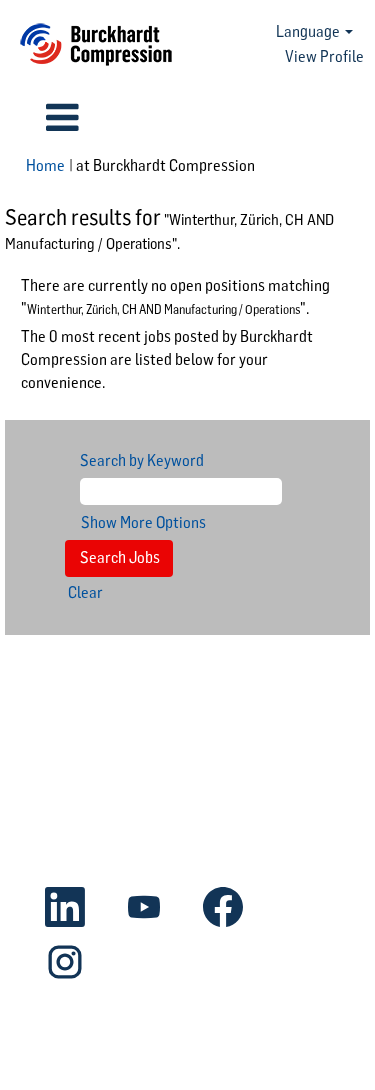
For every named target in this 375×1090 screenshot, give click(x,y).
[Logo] (96, 44)
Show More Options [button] (143, 522)
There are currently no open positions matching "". (175, 297)
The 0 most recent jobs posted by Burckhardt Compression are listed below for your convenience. (167, 359)
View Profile (324, 56)
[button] (62, 118)
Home (45, 165)
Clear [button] (85, 592)
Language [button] (309, 31)
